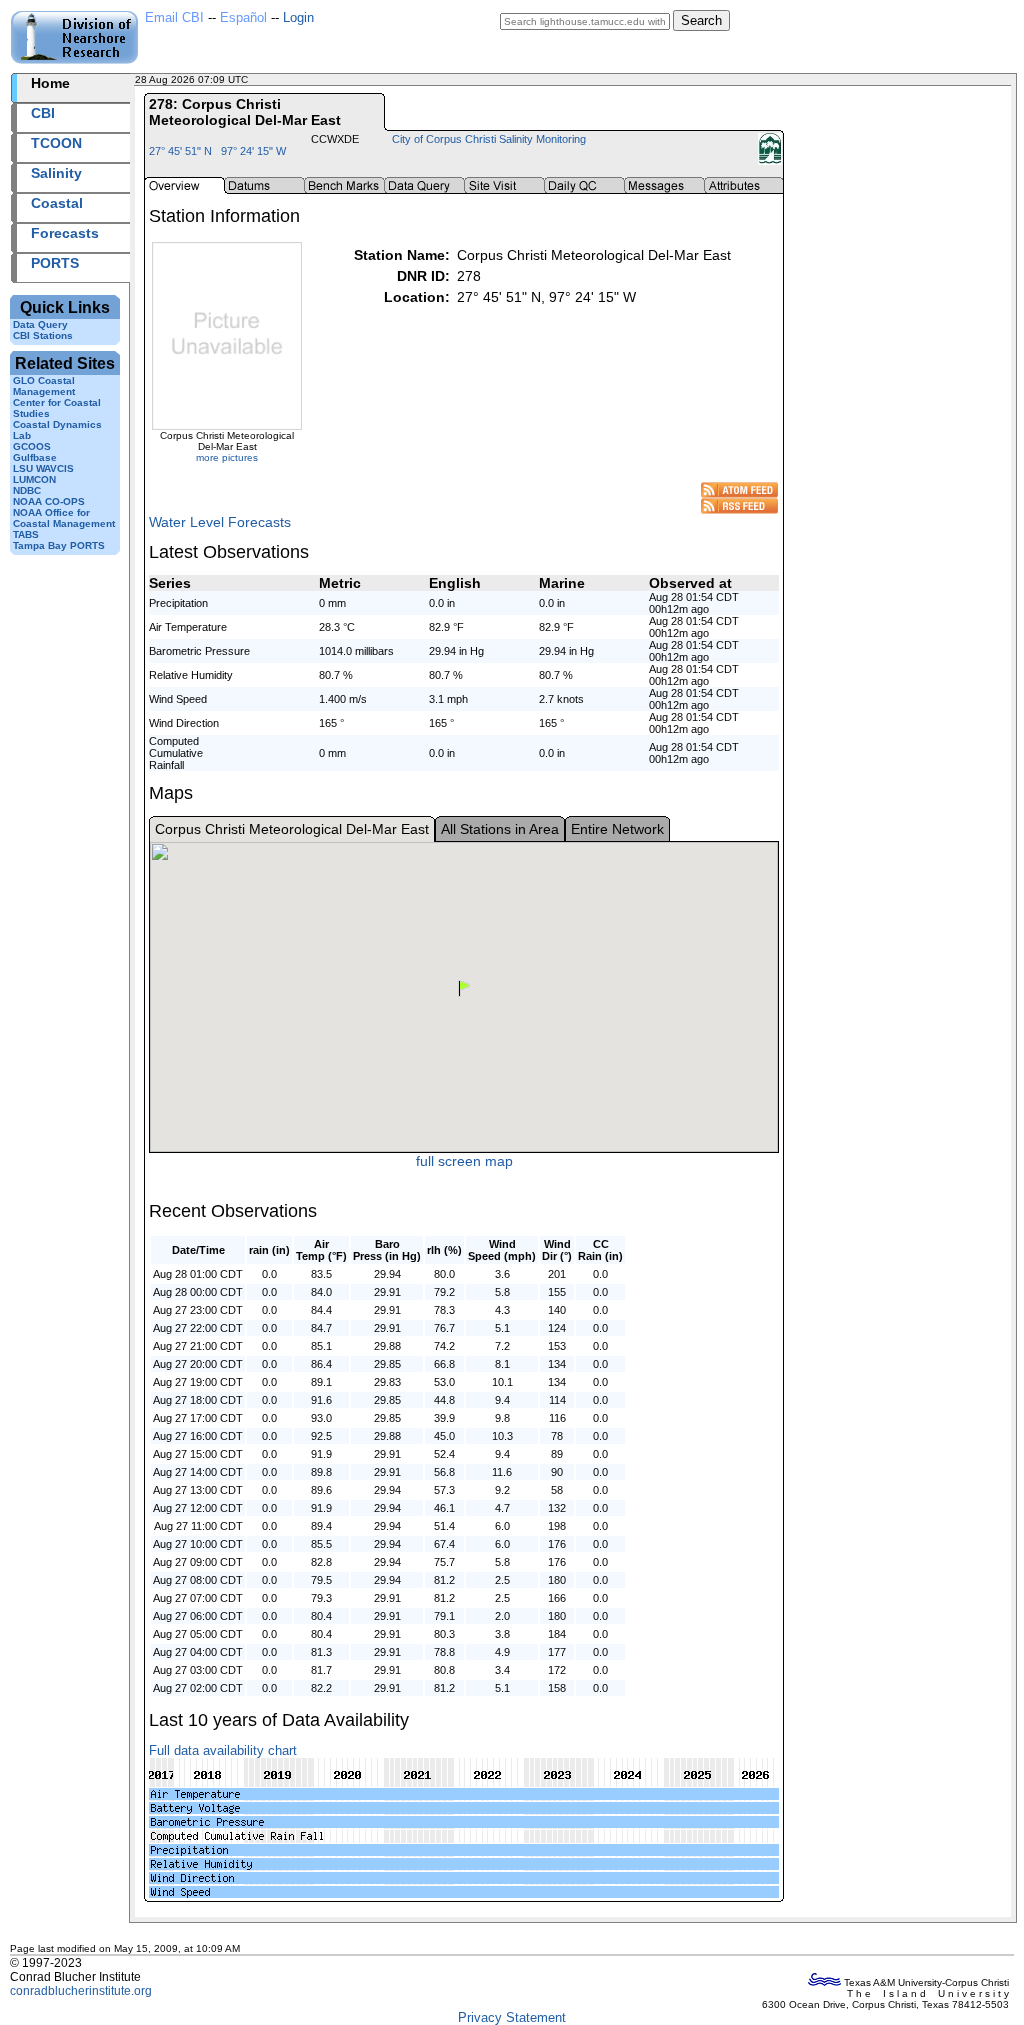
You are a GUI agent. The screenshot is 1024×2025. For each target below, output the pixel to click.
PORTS (55, 263)
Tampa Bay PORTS (59, 545)
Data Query (40, 324)
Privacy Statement (512, 2017)
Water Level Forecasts (220, 522)
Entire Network (617, 829)
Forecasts (65, 233)
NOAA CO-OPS (49, 501)
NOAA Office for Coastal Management (64, 518)
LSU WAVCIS (43, 468)
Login (298, 17)
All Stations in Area (500, 829)
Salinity (56, 173)
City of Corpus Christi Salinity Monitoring (489, 139)
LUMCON (34, 479)
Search (701, 20)
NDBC (27, 490)
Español (243, 17)
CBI (43, 113)
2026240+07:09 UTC (300, 79)
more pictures (227, 457)
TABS (26, 534)
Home (50, 83)
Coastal (57, 203)
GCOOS (32, 446)
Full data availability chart (223, 1750)
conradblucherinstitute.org (81, 1991)
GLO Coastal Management (44, 386)
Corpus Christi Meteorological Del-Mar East (292, 829)
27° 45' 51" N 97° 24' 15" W (217, 151)
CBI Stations (43, 335)
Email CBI (174, 17)
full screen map (464, 1161)
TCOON (56, 143)
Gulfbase (35, 457)
